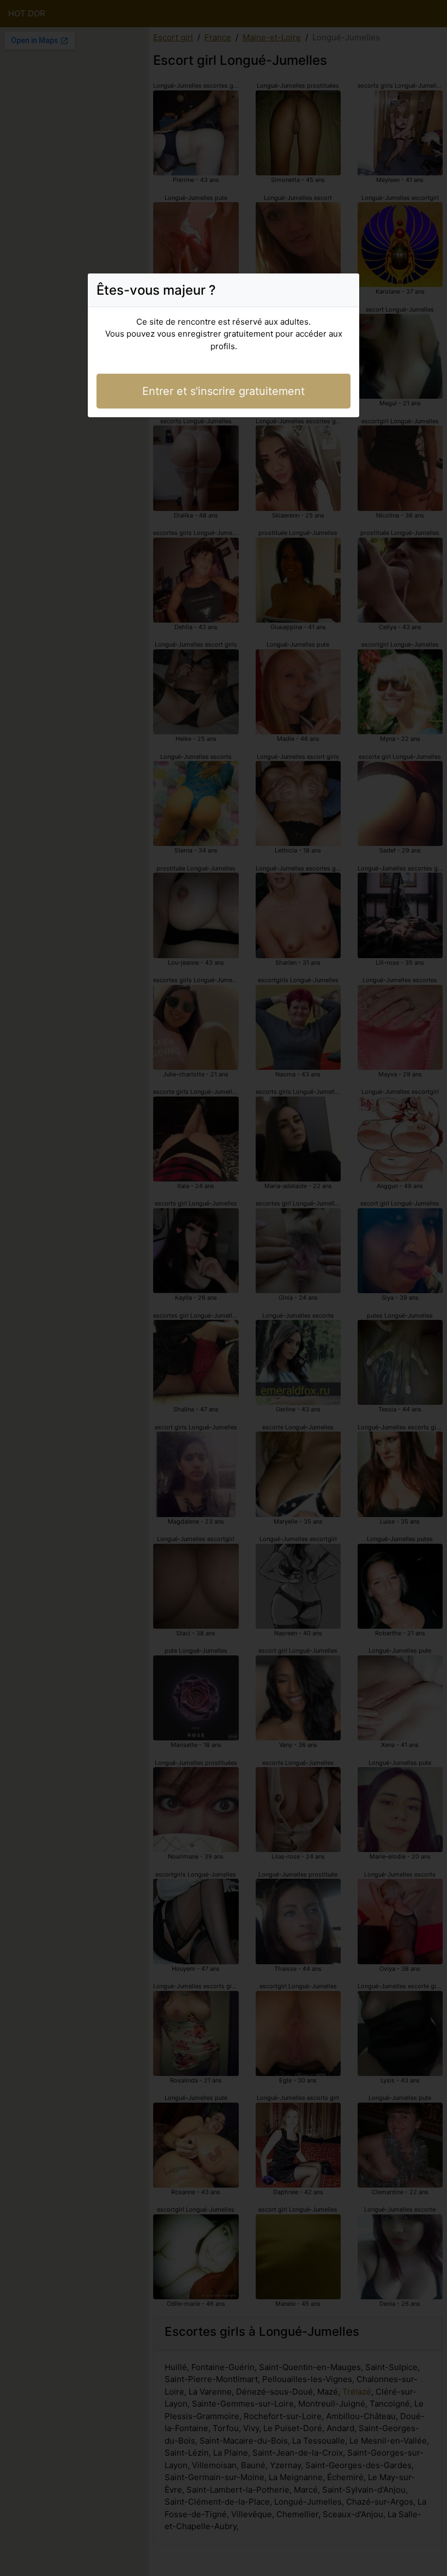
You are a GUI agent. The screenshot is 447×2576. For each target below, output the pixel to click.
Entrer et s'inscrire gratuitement (224, 391)
